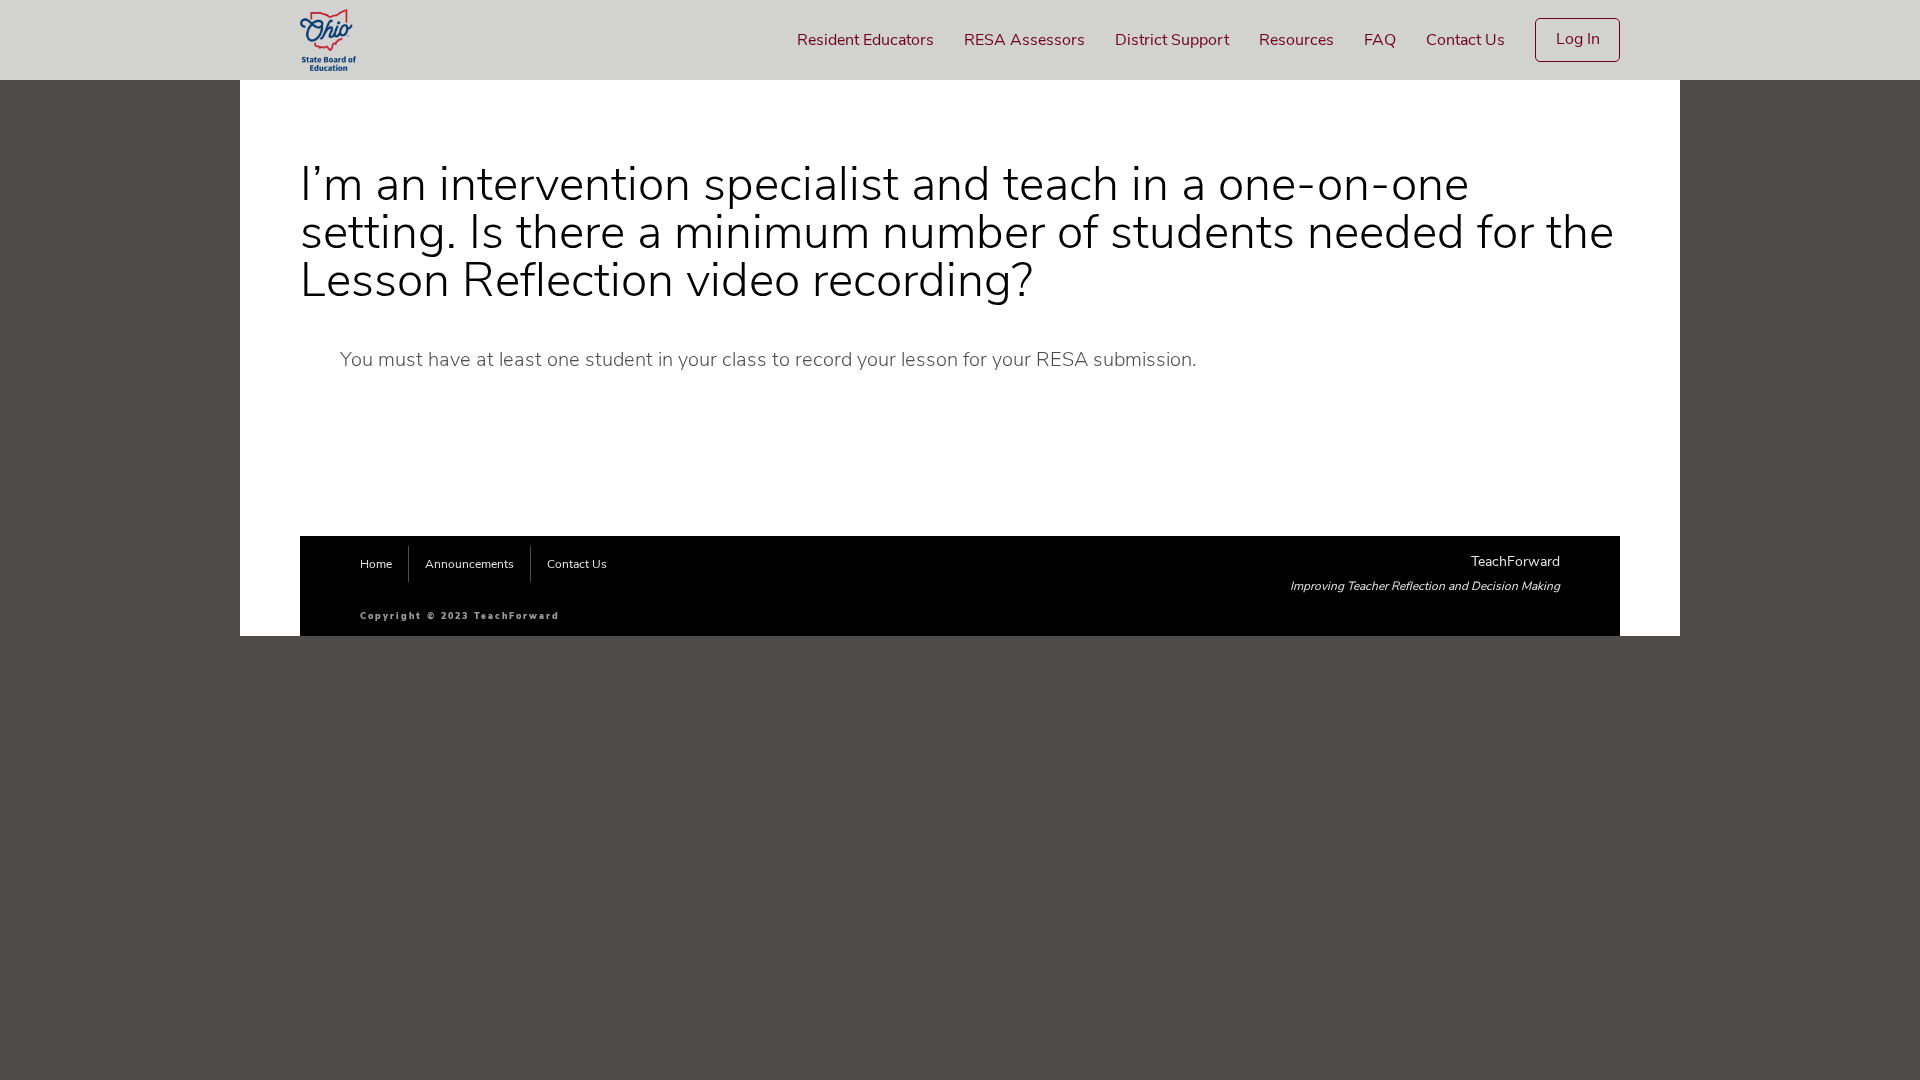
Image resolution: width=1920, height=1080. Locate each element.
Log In (1578, 39)
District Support (1172, 40)
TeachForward (1515, 561)
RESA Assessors (1024, 40)
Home (376, 564)
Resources (1296, 40)
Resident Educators (865, 40)
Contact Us (1465, 40)
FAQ (1380, 40)
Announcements (469, 564)
